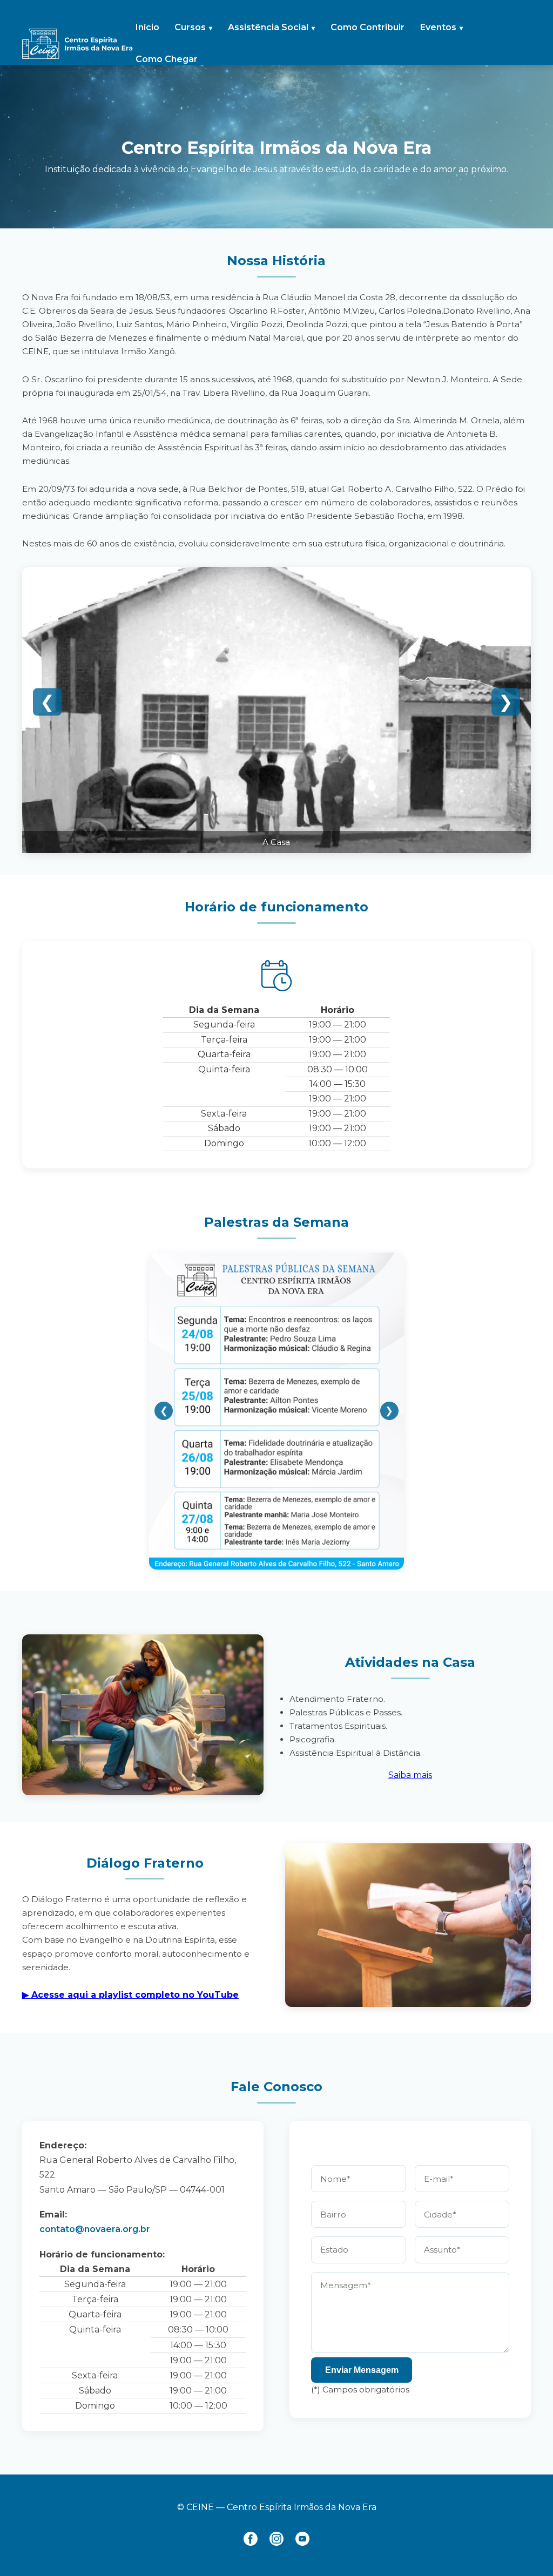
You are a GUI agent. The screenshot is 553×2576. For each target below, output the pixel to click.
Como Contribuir (367, 27)
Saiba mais (410, 1775)
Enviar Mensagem (362, 2370)
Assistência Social (268, 27)
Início (147, 27)
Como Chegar (167, 59)
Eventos (438, 27)
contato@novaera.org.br (95, 2229)
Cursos (190, 27)
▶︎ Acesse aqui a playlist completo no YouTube (130, 1995)
